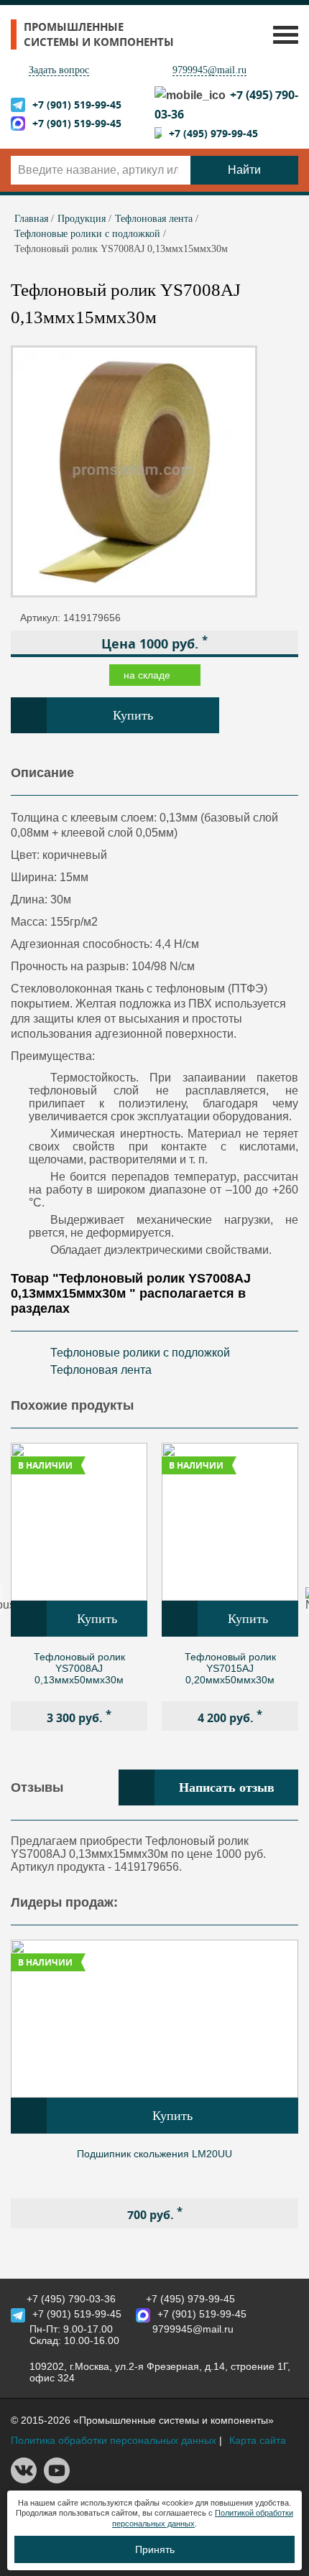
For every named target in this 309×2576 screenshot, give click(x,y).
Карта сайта (258, 2440)
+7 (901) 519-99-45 (77, 104)
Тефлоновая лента (101, 1370)
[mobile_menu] (282, 34)
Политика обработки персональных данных (114, 2440)
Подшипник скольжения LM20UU (154, 2154)
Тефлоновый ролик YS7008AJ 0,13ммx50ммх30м (79, 1668)
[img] (79, 1522)
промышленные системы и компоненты (99, 34)
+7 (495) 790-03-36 (71, 2299)
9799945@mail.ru (209, 70)
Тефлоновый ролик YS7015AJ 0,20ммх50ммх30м (230, 1668)
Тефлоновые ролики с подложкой (140, 1353)
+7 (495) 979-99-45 (213, 133)
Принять (155, 2549)
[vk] (24, 2480)
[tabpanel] (79, 1587)
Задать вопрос (59, 70)
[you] (57, 2480)
